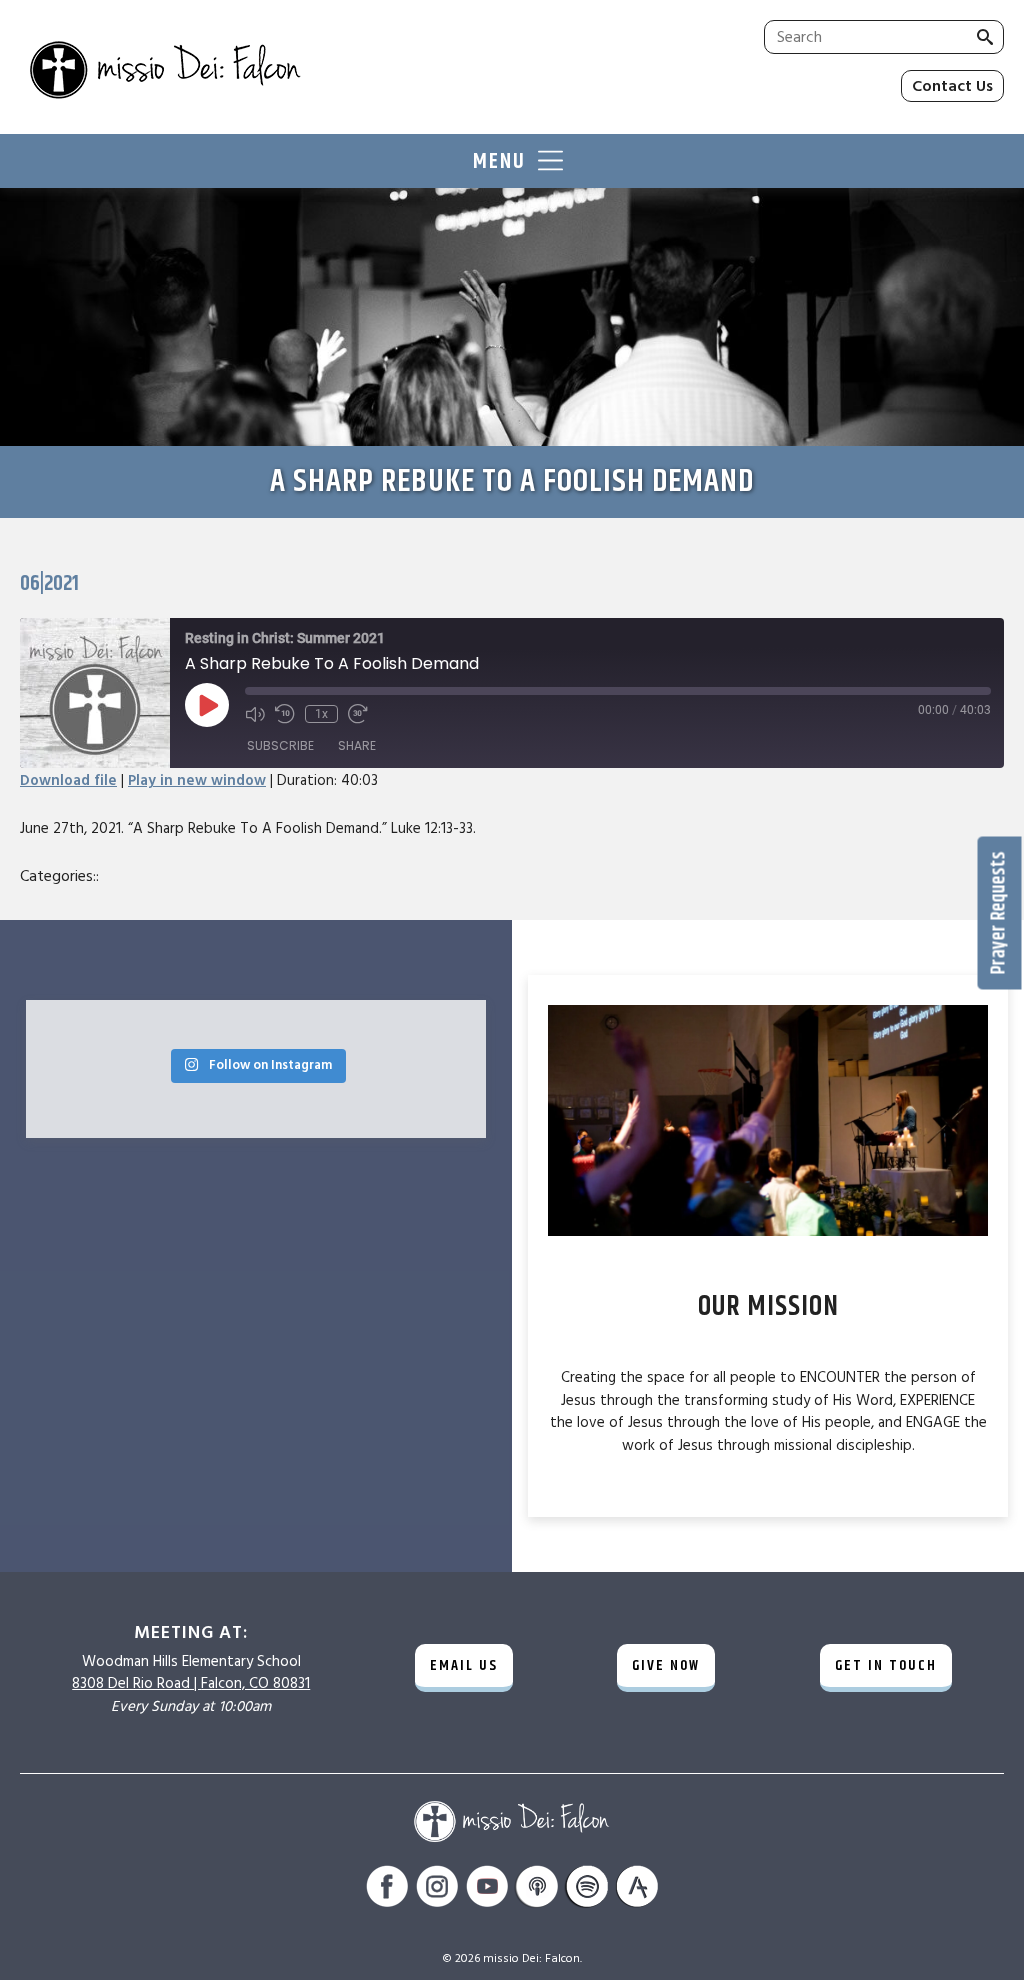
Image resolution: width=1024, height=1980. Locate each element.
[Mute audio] (255, 714)
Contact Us (952, 86)
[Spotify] (587, 1889)
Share (357, 745)
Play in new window (197, 780)
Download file (68, 780)
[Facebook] (387, 1889)
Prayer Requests (999, 913)
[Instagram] (437, 1889)
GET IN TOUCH (886, 1665)
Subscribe (280, 745)
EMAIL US (464, 1665)
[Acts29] (637, 1889)
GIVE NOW (666, 1665)
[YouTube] (487, 1889)
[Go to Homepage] (250, 72)
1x (321, 714)
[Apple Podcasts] (537, 1889)
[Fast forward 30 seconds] (358, 714)
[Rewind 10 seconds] (285, 714)
